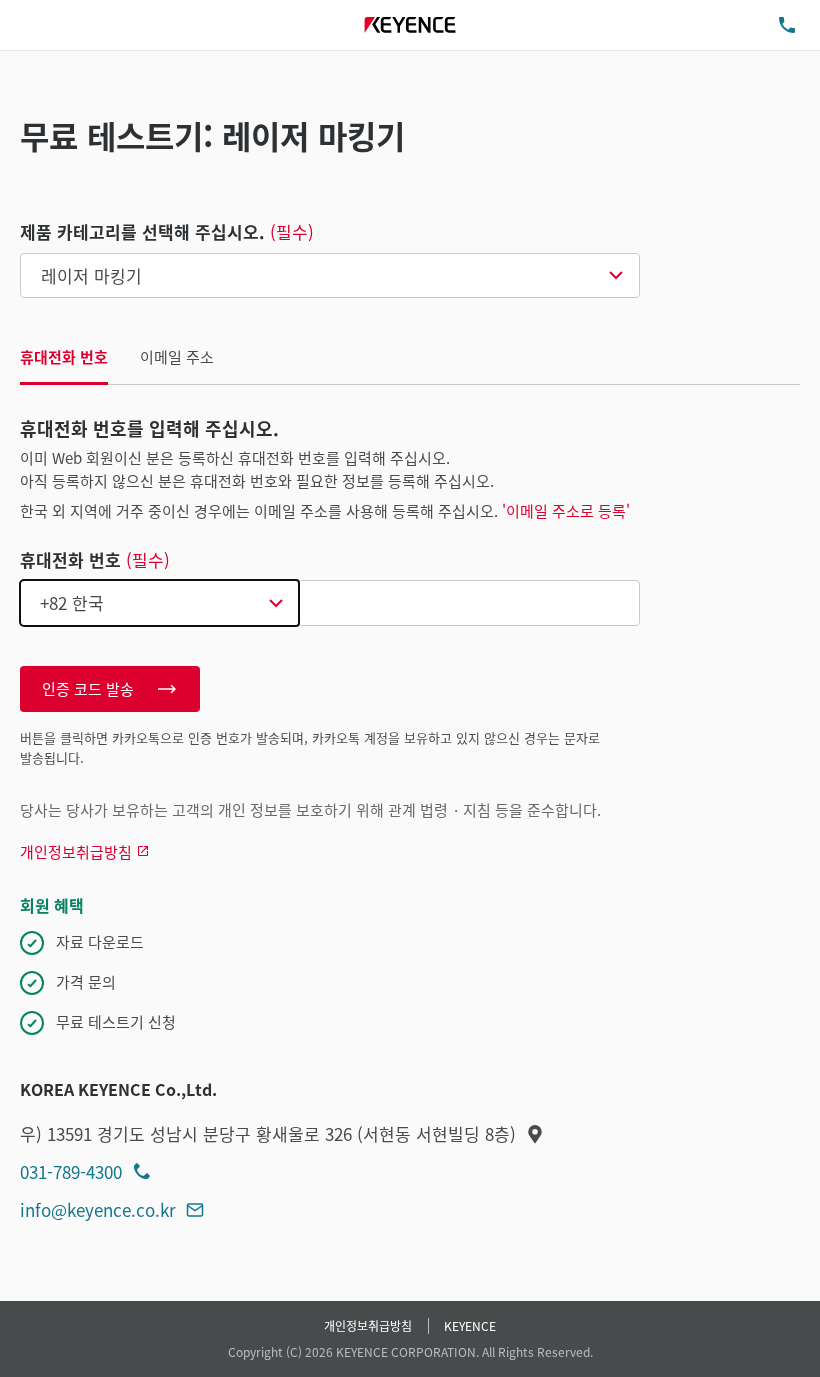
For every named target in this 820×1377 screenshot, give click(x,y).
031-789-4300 (71, 1171)
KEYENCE (470, 1325)
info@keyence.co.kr (98, 1209)
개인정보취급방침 (368, 1325)
